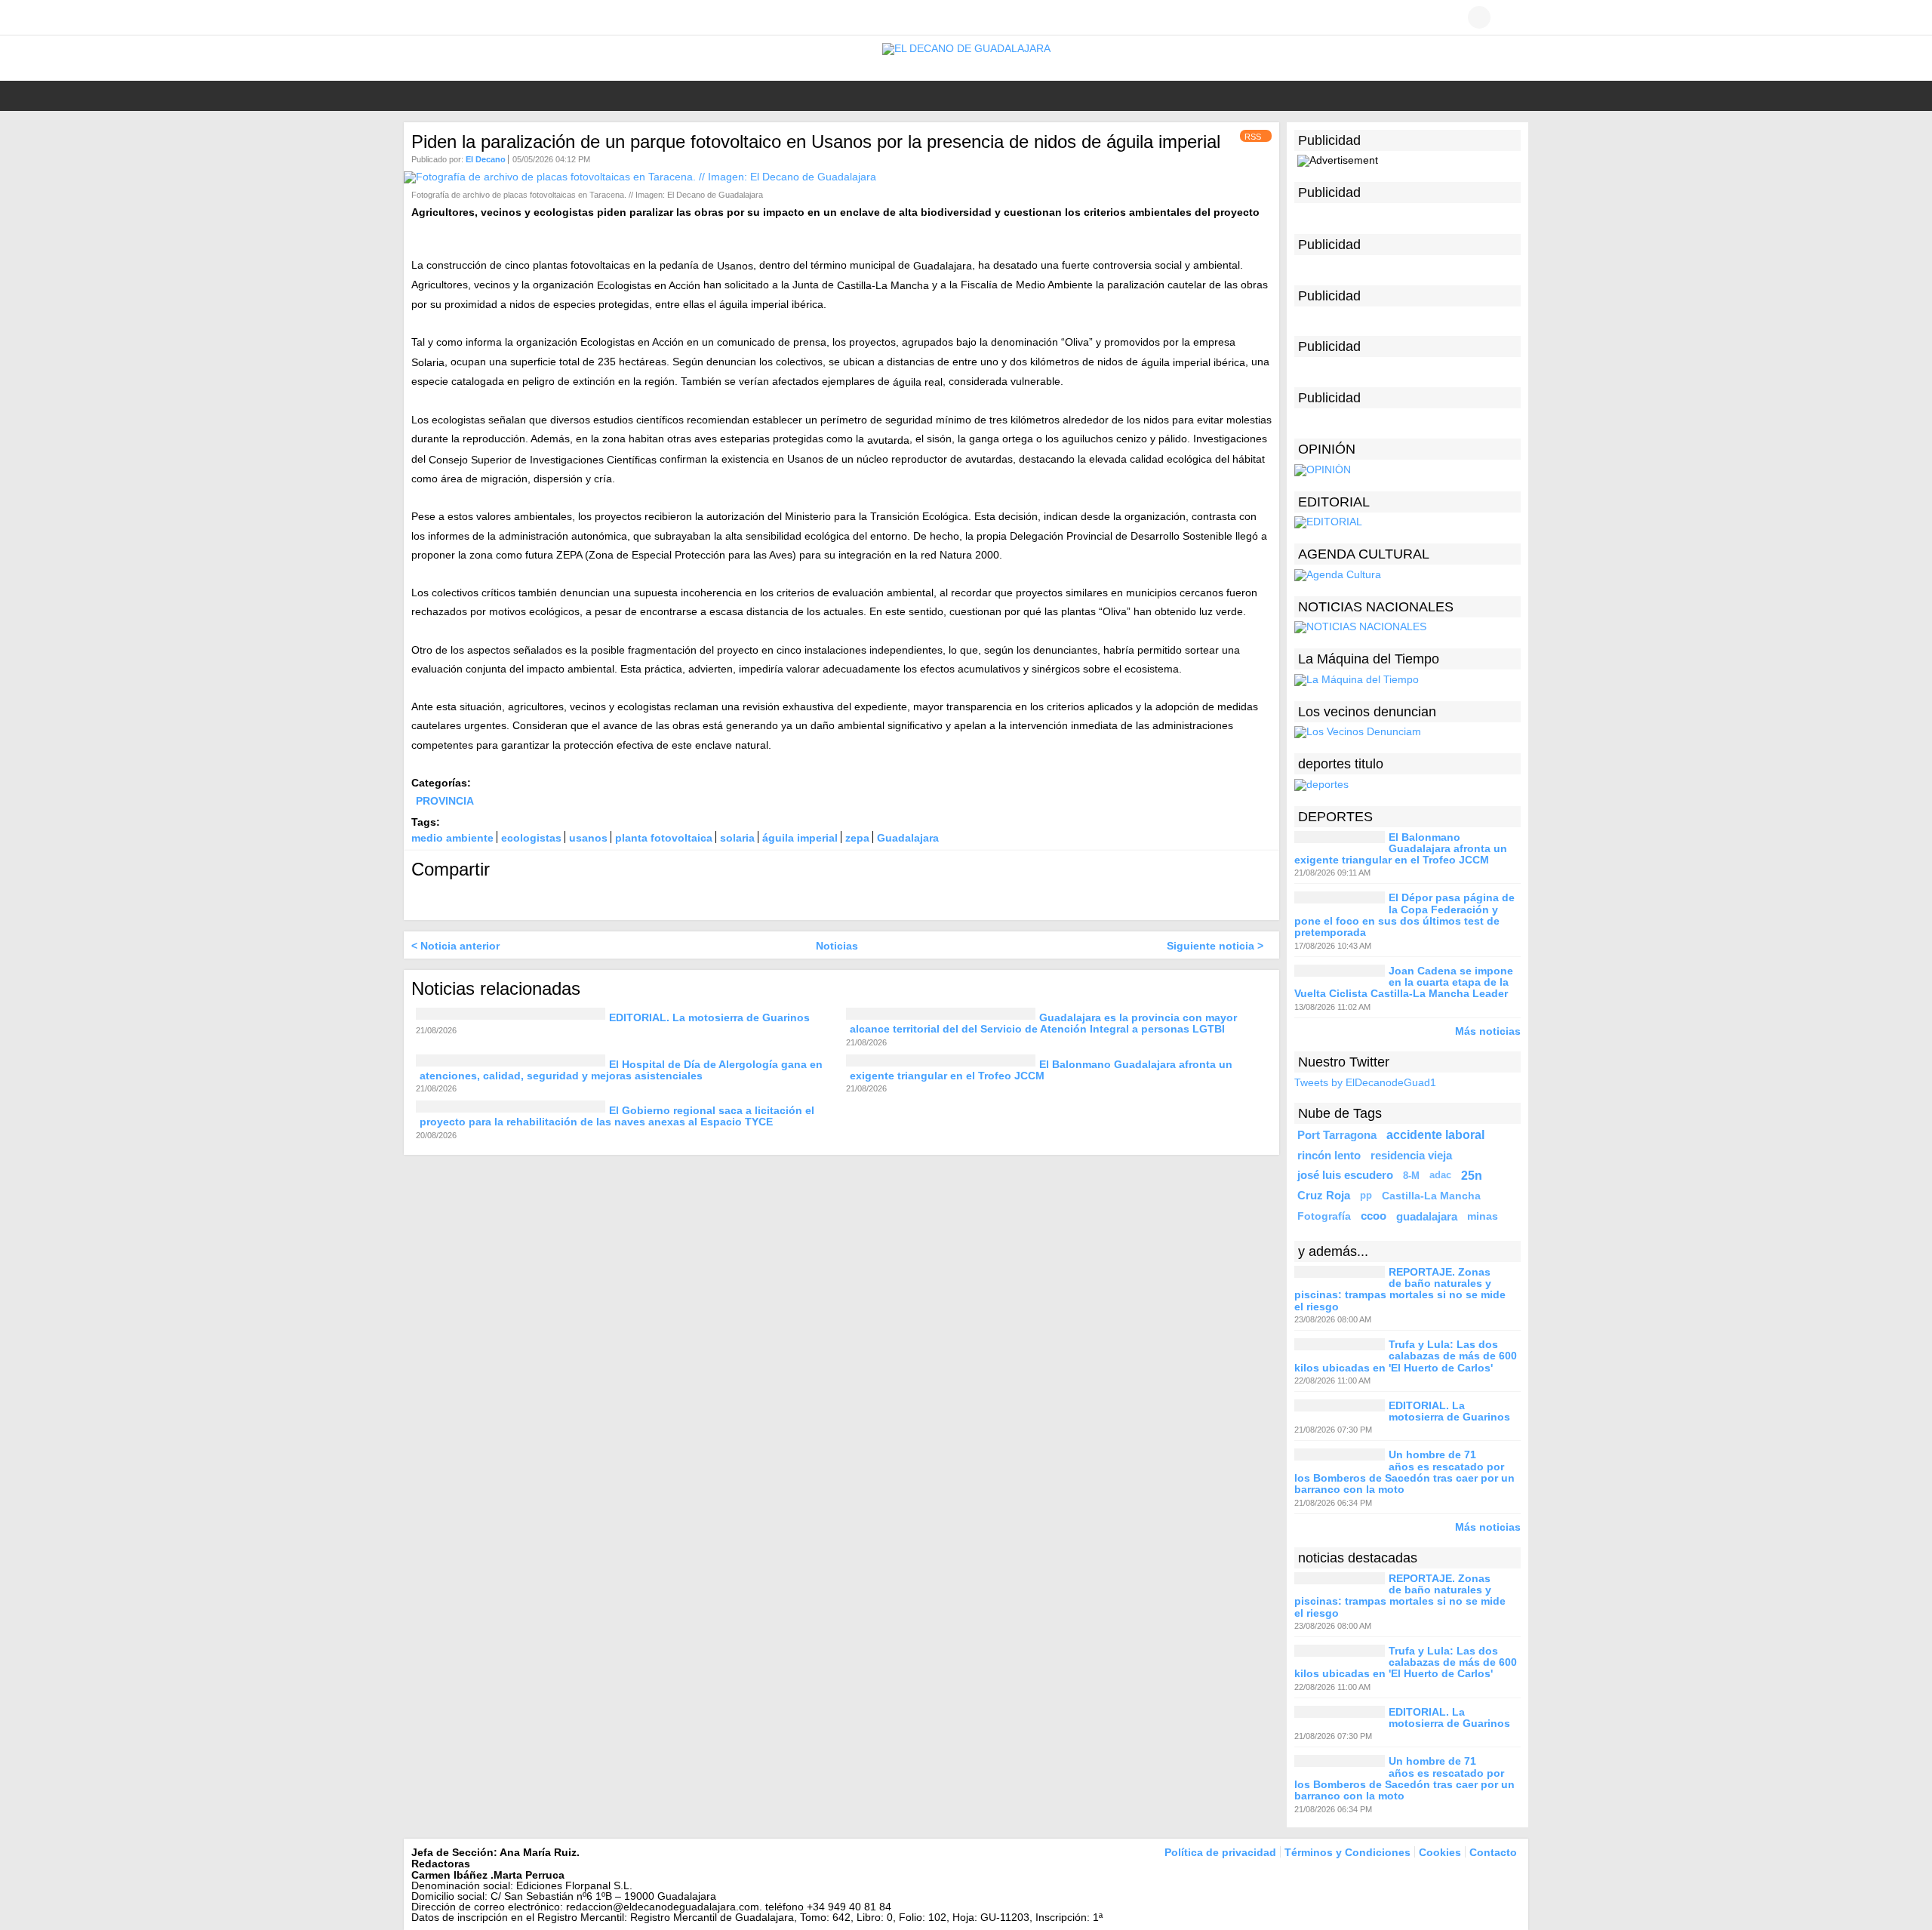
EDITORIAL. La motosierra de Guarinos (709, 1017)
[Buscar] (1509, 17)
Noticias (837, 946)
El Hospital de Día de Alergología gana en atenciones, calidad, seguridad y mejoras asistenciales (621, 1070)
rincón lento (1329, 1155)
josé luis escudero (1345, 1175)
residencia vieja (1411, 1155)
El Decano (486, 159)
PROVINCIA (445, 801)
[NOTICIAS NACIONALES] (1360, 626)
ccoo (1374, 1216)
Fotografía (1324, 1216)
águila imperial (800, 838)
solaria (737, 838)
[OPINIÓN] (1323, 469)
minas (1483, 1216)
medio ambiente (452, 838)
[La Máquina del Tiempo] (1357, 679)
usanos (588, 838)
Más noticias (1488, 1031)
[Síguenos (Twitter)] (441, 17)
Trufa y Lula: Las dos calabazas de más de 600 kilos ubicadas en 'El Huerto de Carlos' (1406, 1356)
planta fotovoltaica (664, 838)
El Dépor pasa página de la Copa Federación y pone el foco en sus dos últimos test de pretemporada (1404, 916)
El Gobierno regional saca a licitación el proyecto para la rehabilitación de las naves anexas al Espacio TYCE (617, 1116)
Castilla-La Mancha (1431, 1196)
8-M (1411, 1176)
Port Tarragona (1337, 1135)
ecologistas (531, 838)
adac (1440, 1175)
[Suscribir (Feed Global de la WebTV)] (487, 17)
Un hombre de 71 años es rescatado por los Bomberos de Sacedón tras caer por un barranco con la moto (1404, 1473)
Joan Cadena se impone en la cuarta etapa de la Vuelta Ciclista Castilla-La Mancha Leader (1404, 982)
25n (1472, 1175)
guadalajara (1427, 1216)
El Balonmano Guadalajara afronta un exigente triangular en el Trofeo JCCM (1041, 1070)
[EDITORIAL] (1328, 522)
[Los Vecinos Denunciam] (1358, 731)
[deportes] (1321, 783)
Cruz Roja (1324, 1196)
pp (1366, 1196)
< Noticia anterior (455, 946)
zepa (857, 838)
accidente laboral (1435, 1134)
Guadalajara (908, 838)
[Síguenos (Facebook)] (419, 17)
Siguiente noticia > (1215, 946)
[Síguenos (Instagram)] (464, 17)
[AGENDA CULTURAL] (1338, 574)
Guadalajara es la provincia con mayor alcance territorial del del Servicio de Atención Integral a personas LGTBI (1043, 1023)
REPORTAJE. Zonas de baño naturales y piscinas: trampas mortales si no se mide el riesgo (1400, 1289)
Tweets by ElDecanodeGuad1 (1365, 1082)
